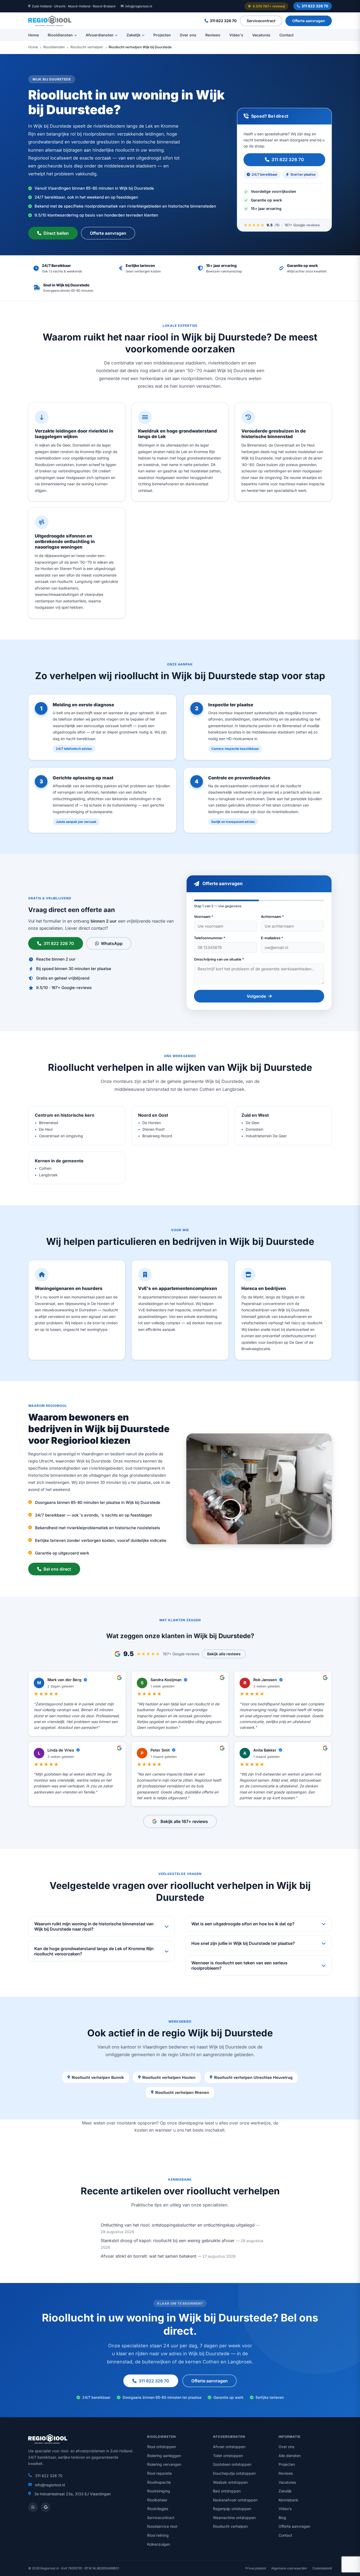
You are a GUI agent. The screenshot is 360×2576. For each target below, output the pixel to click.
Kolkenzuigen (159, 2544)
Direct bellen (56, 233)
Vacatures (261, 35)
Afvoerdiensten (100, 35)
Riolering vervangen (164, 2464)
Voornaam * (204, 917)
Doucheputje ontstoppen (234, 2473)
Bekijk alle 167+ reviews (184, 1821)
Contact (286, 35)
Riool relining (158, 2535)
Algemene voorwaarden (289, 2568)
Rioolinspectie (159, 2482)
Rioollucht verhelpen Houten (169, 2077)
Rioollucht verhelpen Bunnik (98, 2077)
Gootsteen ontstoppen (232, 2464)
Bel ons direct (57, 1569)
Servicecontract (261, 21)
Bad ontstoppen (227, 2491)
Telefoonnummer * (210, 938)
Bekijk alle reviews (224, 1654)
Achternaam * (272, 917)
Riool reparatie (159, 2473)
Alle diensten (290, 2456)
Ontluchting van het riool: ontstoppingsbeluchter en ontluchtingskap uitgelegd (178, 2225)
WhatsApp (112, 943)
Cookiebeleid (322, 2568)
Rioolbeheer (157, 2500)
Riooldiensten (60, 35)
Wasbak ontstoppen (230, 2482)
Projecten (162, 35)
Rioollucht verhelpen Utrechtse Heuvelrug (253, 2077)
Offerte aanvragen (309, 21)
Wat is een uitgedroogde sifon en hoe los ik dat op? (243, 1924)
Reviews (213, 35)
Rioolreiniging (159, 2491)
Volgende (256, 996)
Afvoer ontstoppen (229, 2447)
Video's (236, 35)
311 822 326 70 (315, 6)
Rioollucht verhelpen (87, 47)
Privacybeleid (256, 2568)
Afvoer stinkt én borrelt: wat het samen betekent (149, 2256)
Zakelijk (133, 35)
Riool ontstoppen (162, 2447)
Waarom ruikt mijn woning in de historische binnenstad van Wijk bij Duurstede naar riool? (94, 1926)
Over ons (188, 35)
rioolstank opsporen (137, 2123)
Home (33, 35)
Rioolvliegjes (158, 2509)
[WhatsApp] (33, 2507)
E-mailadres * (272, 938)
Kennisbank (288, 2500)
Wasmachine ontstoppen (234, 2518)
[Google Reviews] (46, 2507)
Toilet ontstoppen (228, 2456)
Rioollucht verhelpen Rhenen (182, 2092)
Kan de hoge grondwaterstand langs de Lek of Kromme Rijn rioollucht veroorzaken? (94, 1951)
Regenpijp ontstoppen (232, 2509)
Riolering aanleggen (164, 2456)
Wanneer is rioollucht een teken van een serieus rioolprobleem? (239, 1965)
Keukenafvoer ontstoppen (235, 2500)
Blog (282, 2518)
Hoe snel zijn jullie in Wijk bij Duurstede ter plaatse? (243, 1943)
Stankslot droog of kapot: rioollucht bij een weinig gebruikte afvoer (168, 2241)
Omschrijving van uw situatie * (219, 959)
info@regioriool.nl (139, 6)
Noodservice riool (162, 2526)
